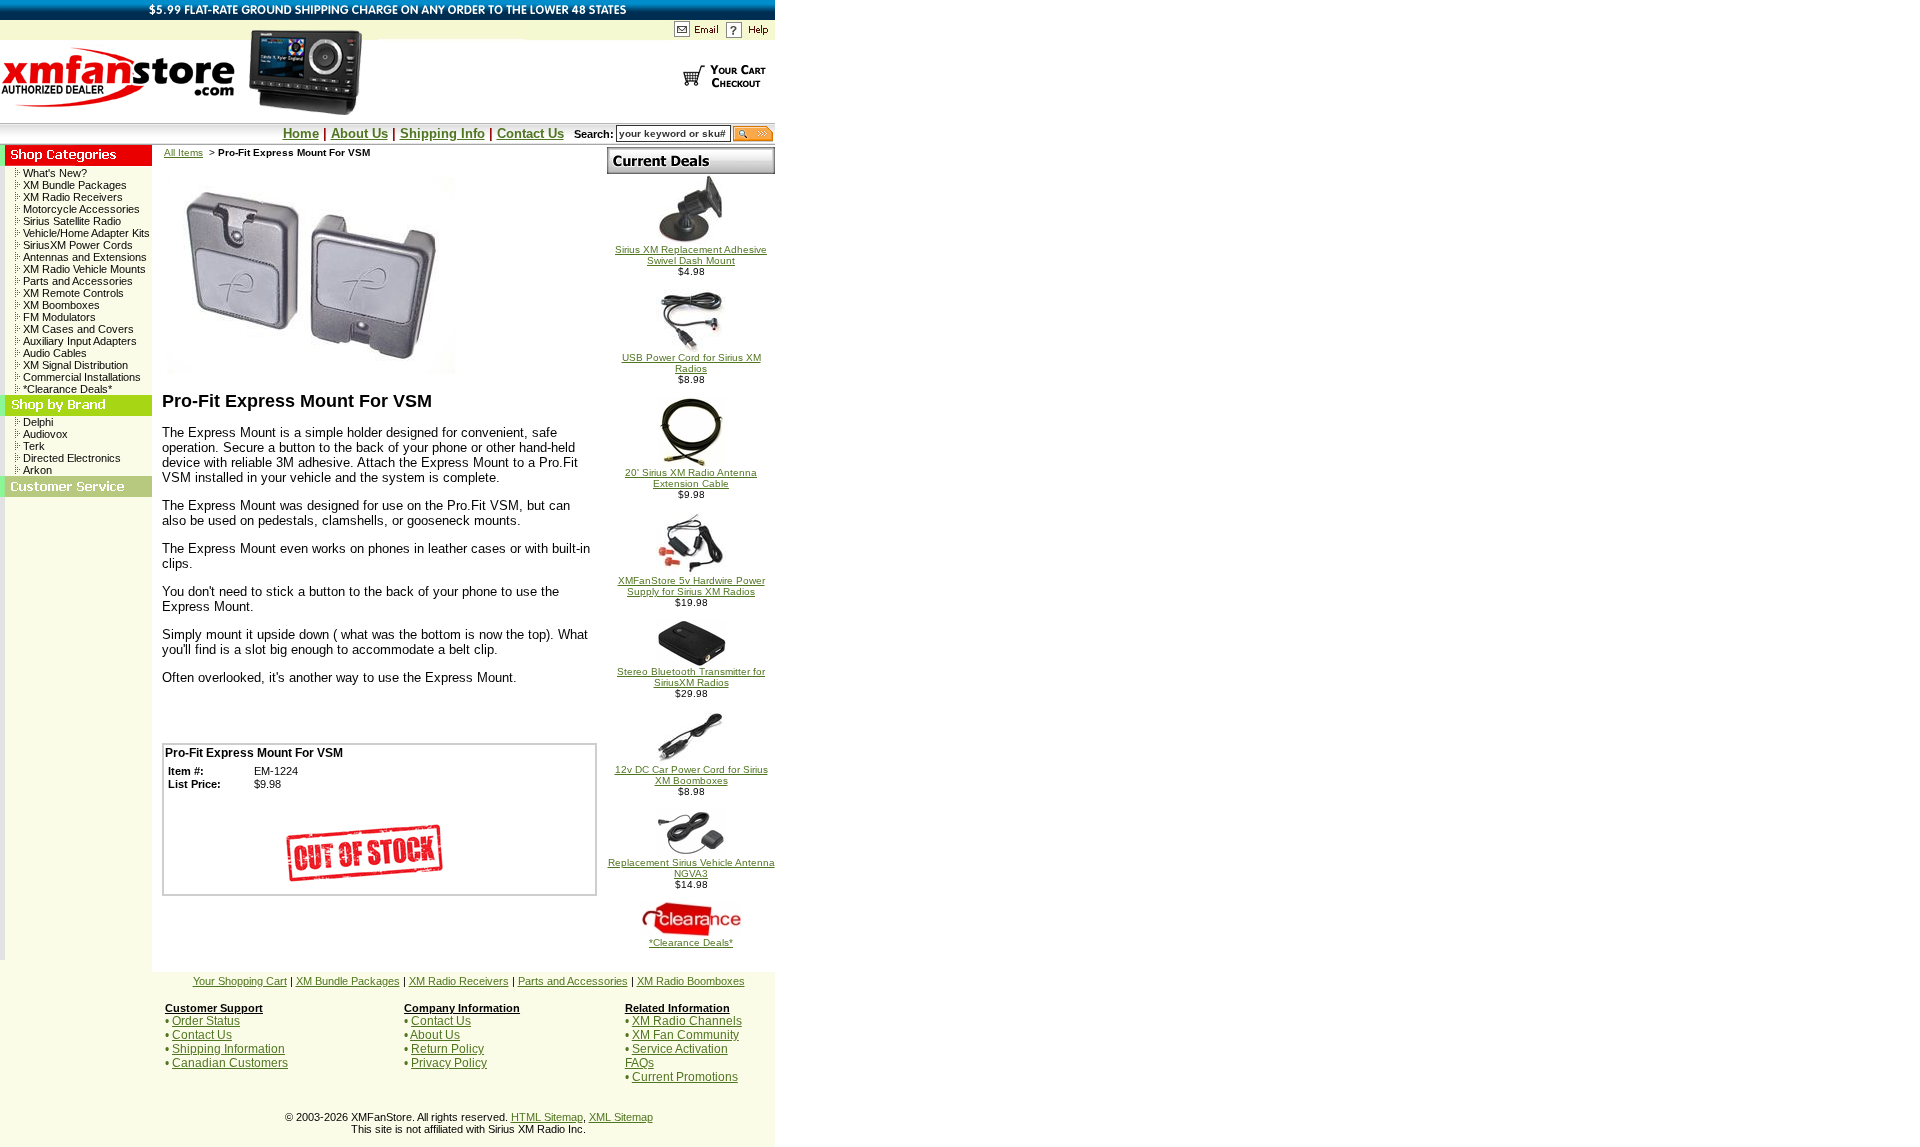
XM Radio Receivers (71, 197)
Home (301, 133)
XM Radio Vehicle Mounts (83, 269)
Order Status (206, 1021)
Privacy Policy (449, 1063)
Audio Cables (53, 353)
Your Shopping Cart (240, 981)
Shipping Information (228, 1049)
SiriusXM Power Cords (76, 245)
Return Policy (447, 1049)
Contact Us (530, 133)
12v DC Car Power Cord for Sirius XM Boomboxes (691, 775)
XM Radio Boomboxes (691, 981)
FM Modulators (58, 317)
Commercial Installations (80, 377)
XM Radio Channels (687, 1021)
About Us (359, 133)
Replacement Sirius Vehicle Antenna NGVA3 (691, 868)
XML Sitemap (621, 1117)
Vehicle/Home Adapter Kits (85, 233)
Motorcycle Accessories (80, 209)
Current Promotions (685, 1077)
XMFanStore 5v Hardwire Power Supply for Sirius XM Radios (691, 586)
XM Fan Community (685, 1035)
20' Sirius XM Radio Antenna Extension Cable (691, 478)
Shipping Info (442, 133)
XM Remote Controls (72, 293)
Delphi (36, 422)
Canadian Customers (230, 1063)
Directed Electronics (70, 458)
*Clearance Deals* (66, 389)
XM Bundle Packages (73, 185)
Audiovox (44, 434)
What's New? (53, 173)
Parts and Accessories (76, 281)
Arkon (36, 470)
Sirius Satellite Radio (70, 221)
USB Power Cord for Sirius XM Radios (691, 363)
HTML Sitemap (547, 1117)
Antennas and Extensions (83, 257)
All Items (183, 152)
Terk (32, 446)
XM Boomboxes (60, 305)
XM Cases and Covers (77, 329)
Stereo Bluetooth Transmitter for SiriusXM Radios (691, 677)
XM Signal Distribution (74, 365)
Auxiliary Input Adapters (78, 341)
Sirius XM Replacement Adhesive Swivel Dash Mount (691, 255)
